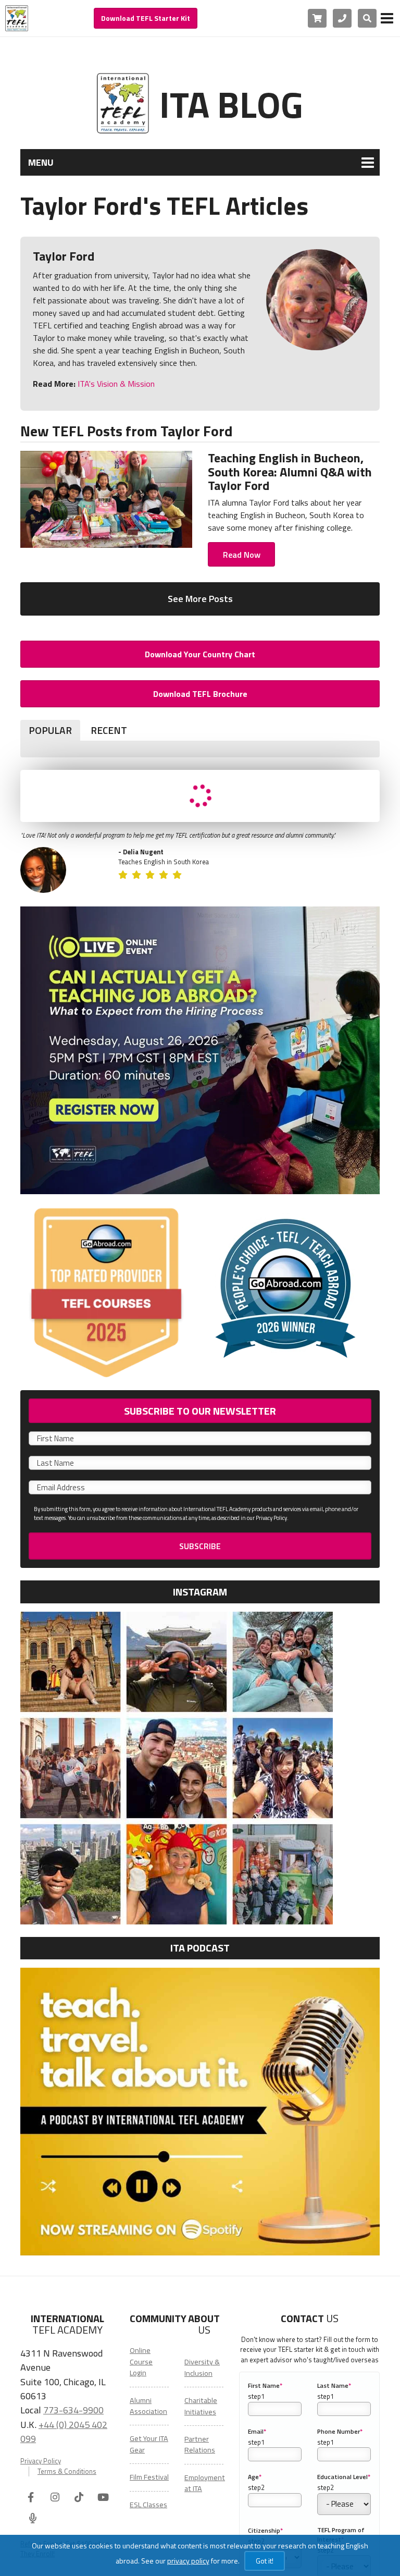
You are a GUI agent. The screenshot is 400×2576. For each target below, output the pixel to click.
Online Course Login (141, 2362)
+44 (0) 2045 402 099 (64, 2431)
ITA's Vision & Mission (115, 384)
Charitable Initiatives (201, 2406)
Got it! (265, 2561)
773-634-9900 (73, 2410)
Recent (109, 730)
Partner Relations (200, 2444)
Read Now (242, 555)
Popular (50, 730)
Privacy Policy (41, 2461)
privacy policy (188, 2561)
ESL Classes (148, 2505)
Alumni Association (148, 2406)
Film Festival (149, 2477)
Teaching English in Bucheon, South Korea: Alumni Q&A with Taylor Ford (290, 471)
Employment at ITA (205, 2483)
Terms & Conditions (67, 2471)
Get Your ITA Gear (149, 2444)
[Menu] (387, 18)
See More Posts (200, 599)
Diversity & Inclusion (202, 2367)
